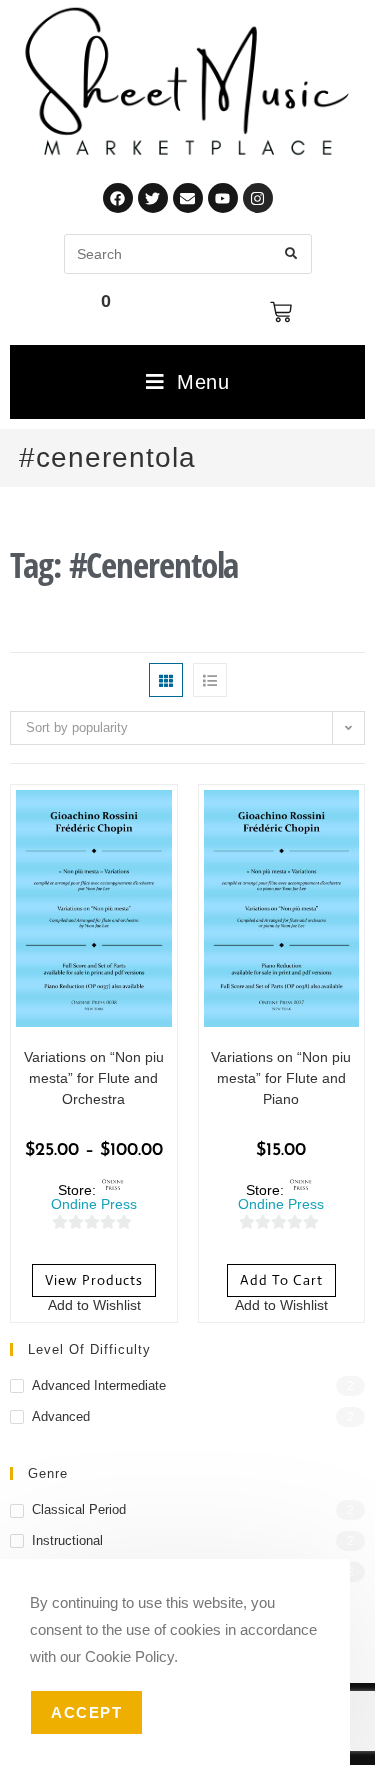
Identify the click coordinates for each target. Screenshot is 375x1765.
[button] (84, 1307)
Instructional (67, 1540)
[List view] (210, 680)
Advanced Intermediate (99, 1385)
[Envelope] (188, 198)
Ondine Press (94, 1204)
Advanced (61, 1416)
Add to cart (281, 1280)
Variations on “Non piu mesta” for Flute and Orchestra (94, 1078)
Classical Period (79, 1509)
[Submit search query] (292, 254)
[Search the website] (188, 253)
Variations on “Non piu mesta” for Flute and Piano (281, 1078)
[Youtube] (223, 198)
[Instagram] (258, 198)
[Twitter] (153, 198)
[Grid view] (166, 680)
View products (94, 1280)
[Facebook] (118, 198)
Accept (86, 1712)
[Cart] (281, 312)
